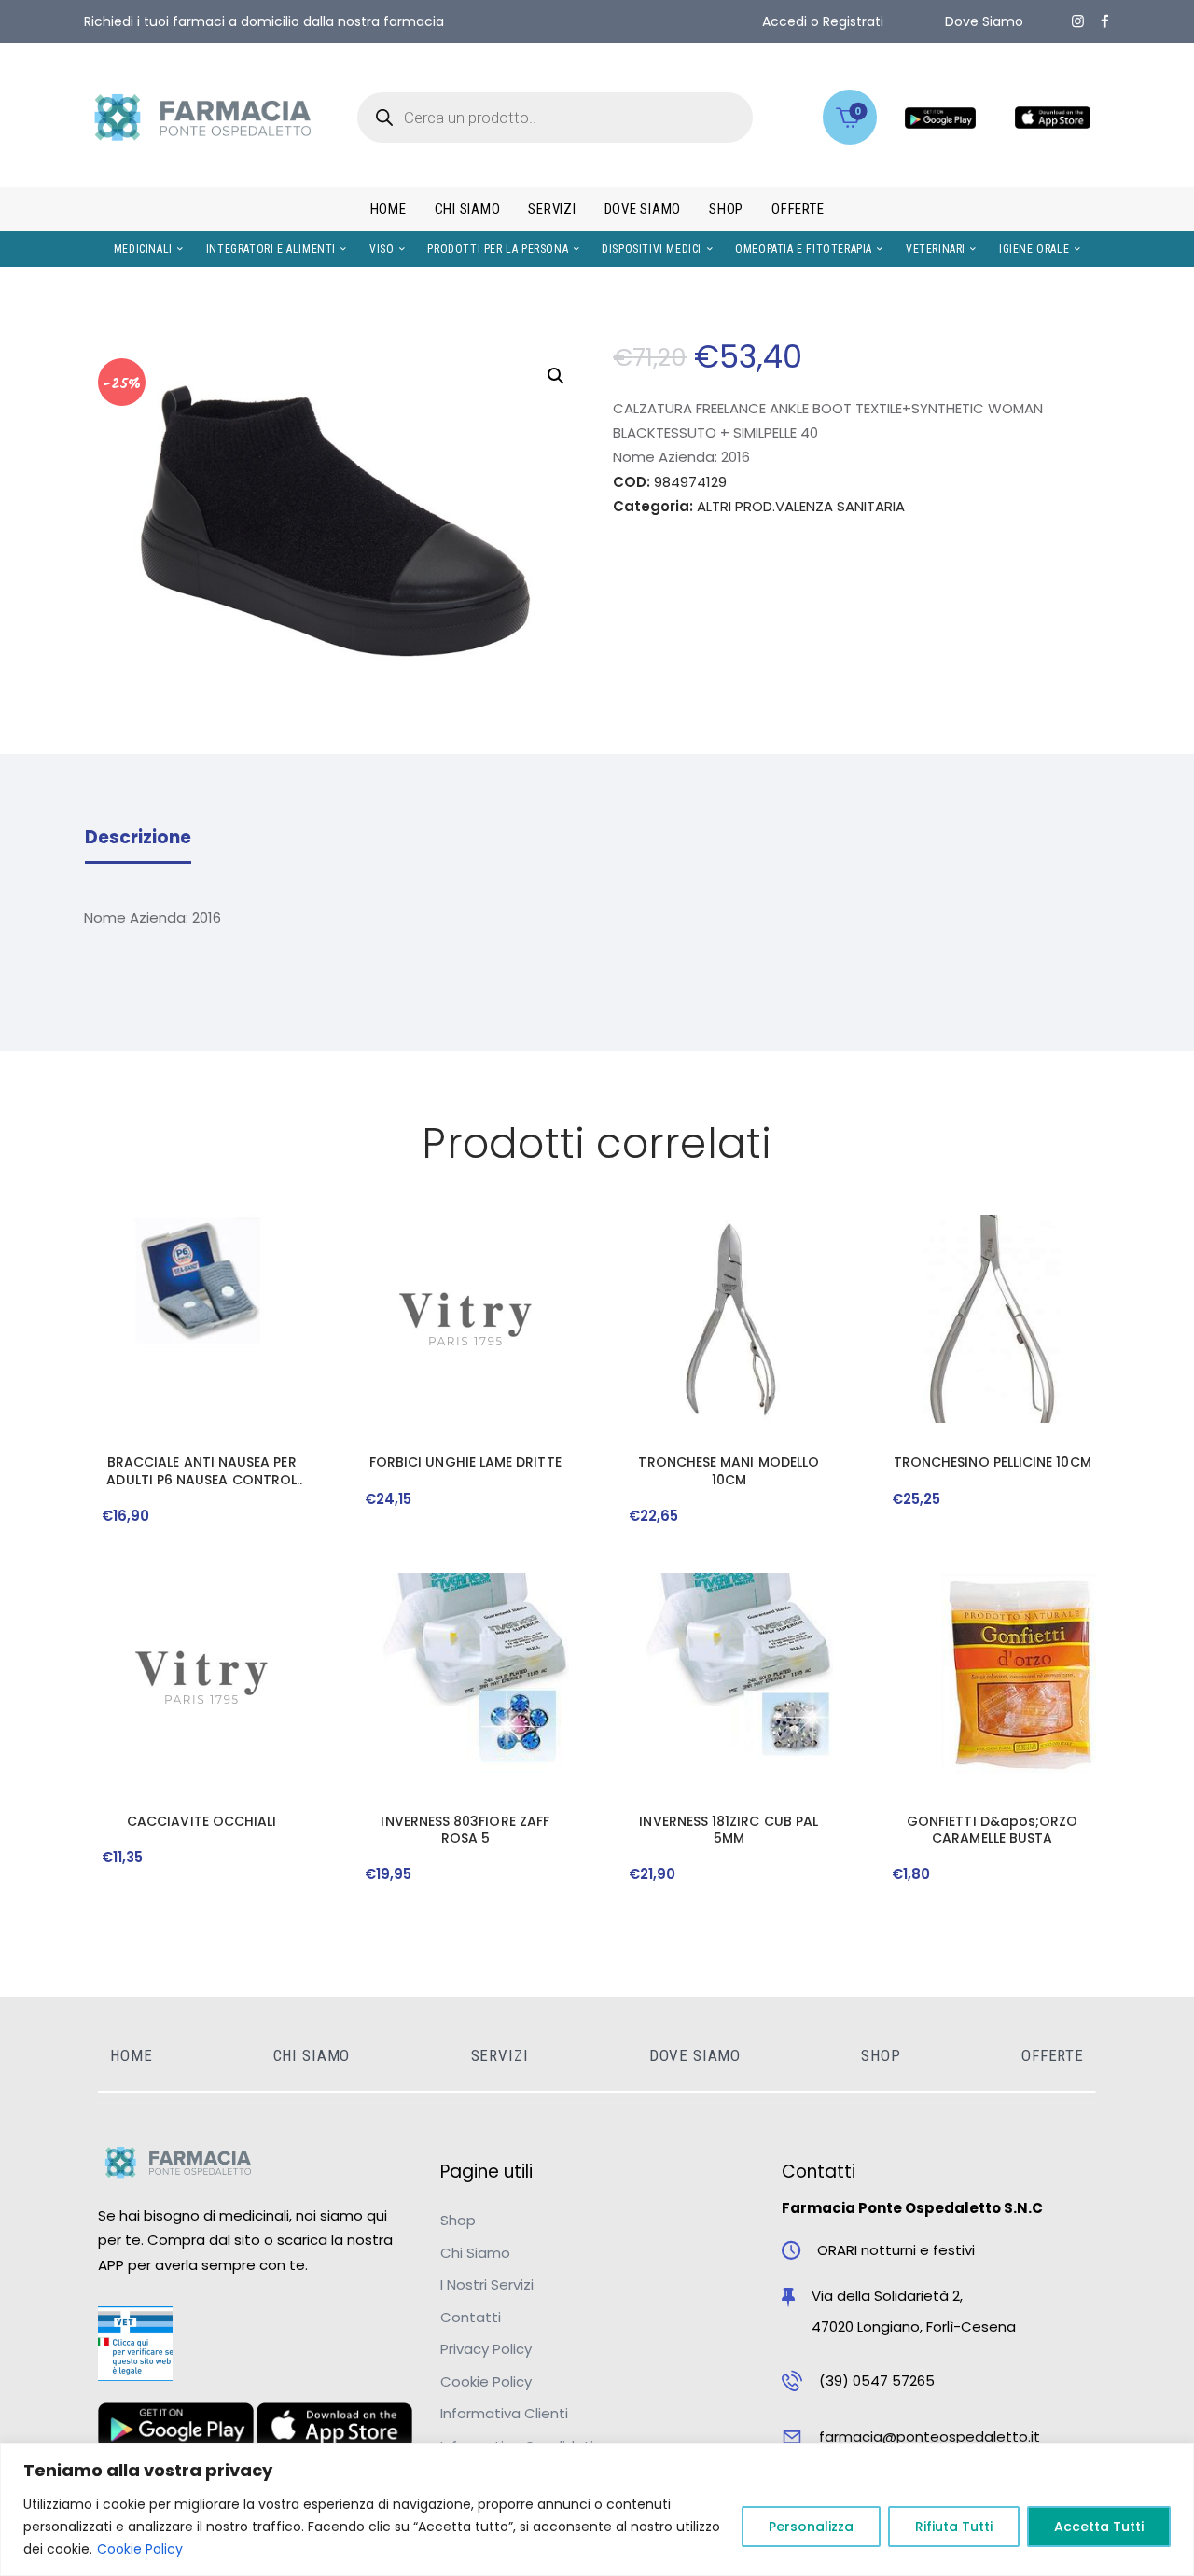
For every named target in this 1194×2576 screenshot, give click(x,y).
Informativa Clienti (504, 2413)
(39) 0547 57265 (877, 2381)
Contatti (471, 2317)
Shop (458, 2220)
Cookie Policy (140, 2549)
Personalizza (811, 2527)
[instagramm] (1078, 21)
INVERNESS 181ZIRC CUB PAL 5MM (729, 1830)
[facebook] (1105, 21)
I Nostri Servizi (487, 2284)
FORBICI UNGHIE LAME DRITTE (465, 1462)
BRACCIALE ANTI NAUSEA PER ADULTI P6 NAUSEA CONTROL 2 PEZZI (201, 1470)
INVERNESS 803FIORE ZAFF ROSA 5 (465, 1830)
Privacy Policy (486, 2349)
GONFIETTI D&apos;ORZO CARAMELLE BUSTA (992, 1830)
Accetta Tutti (1099, 2527)
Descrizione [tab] (138, 838)
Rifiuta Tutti (954, 2527)
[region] (597, 2509)
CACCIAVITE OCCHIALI (201, 1821)
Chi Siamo (475, 2253)
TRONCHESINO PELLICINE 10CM (993, 1462)
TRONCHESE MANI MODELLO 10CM (729, 1470)
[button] (556, 376)
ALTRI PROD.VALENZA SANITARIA (801, 506)
